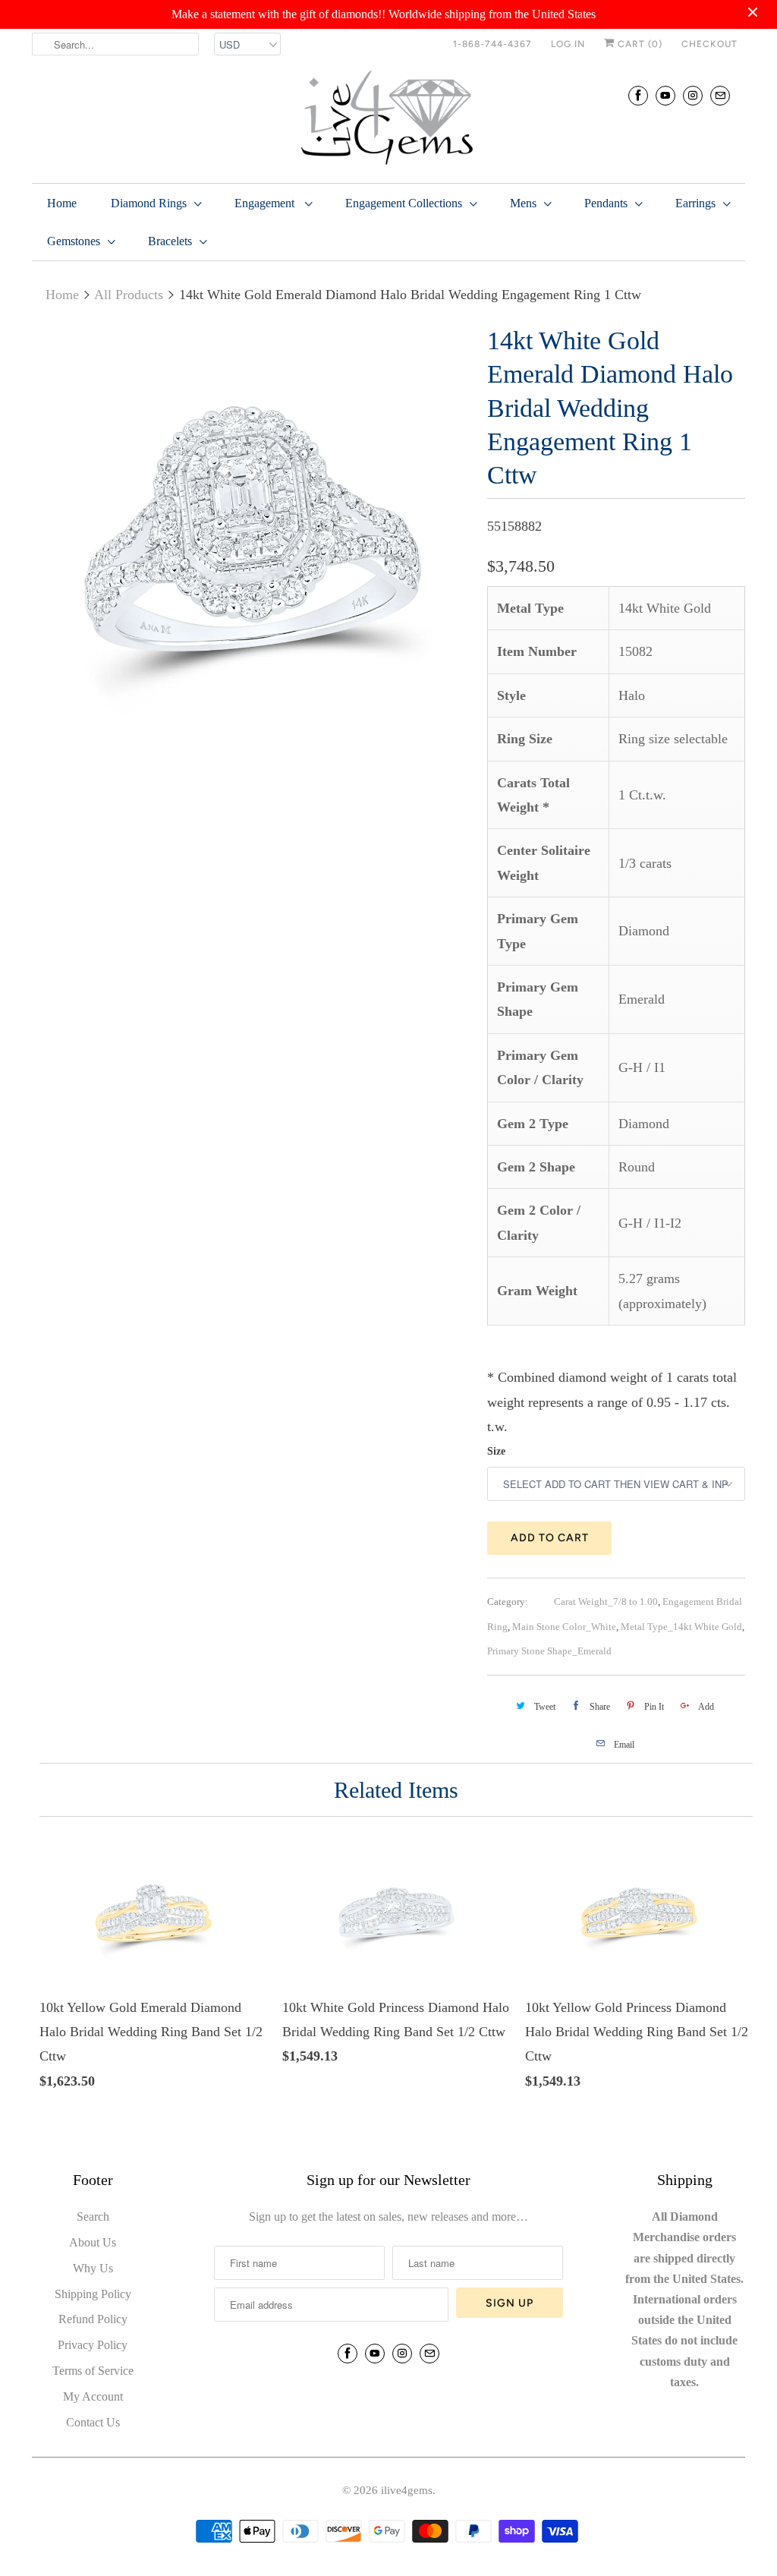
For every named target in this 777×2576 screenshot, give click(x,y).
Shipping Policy (93, 2294)
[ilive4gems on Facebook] (638, 95)
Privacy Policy (93, 2345)
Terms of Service (93, 2371)
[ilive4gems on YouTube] (665, 95)
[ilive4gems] (388, 119)
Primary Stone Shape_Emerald (549, 1651)
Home (62, 203)
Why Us (93, 2268)
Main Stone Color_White (564, 1627)
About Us (93, 2242)
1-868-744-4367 (492, 44)
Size (496, 1451)
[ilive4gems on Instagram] (693, 95)
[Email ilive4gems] (720, 95)
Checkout (709, 44)
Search (93, 2217)
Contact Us (93, 2422)
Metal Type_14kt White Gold (681, 1627)
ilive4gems (407, 2490)
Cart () (639, 44)
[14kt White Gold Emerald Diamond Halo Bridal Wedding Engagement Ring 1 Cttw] (252, 544)
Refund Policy (93, 2319)
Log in (568, 44)
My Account (93, 2396)
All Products (129, 295)
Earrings (695, 203)
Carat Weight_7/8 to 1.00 (606, 1602)
